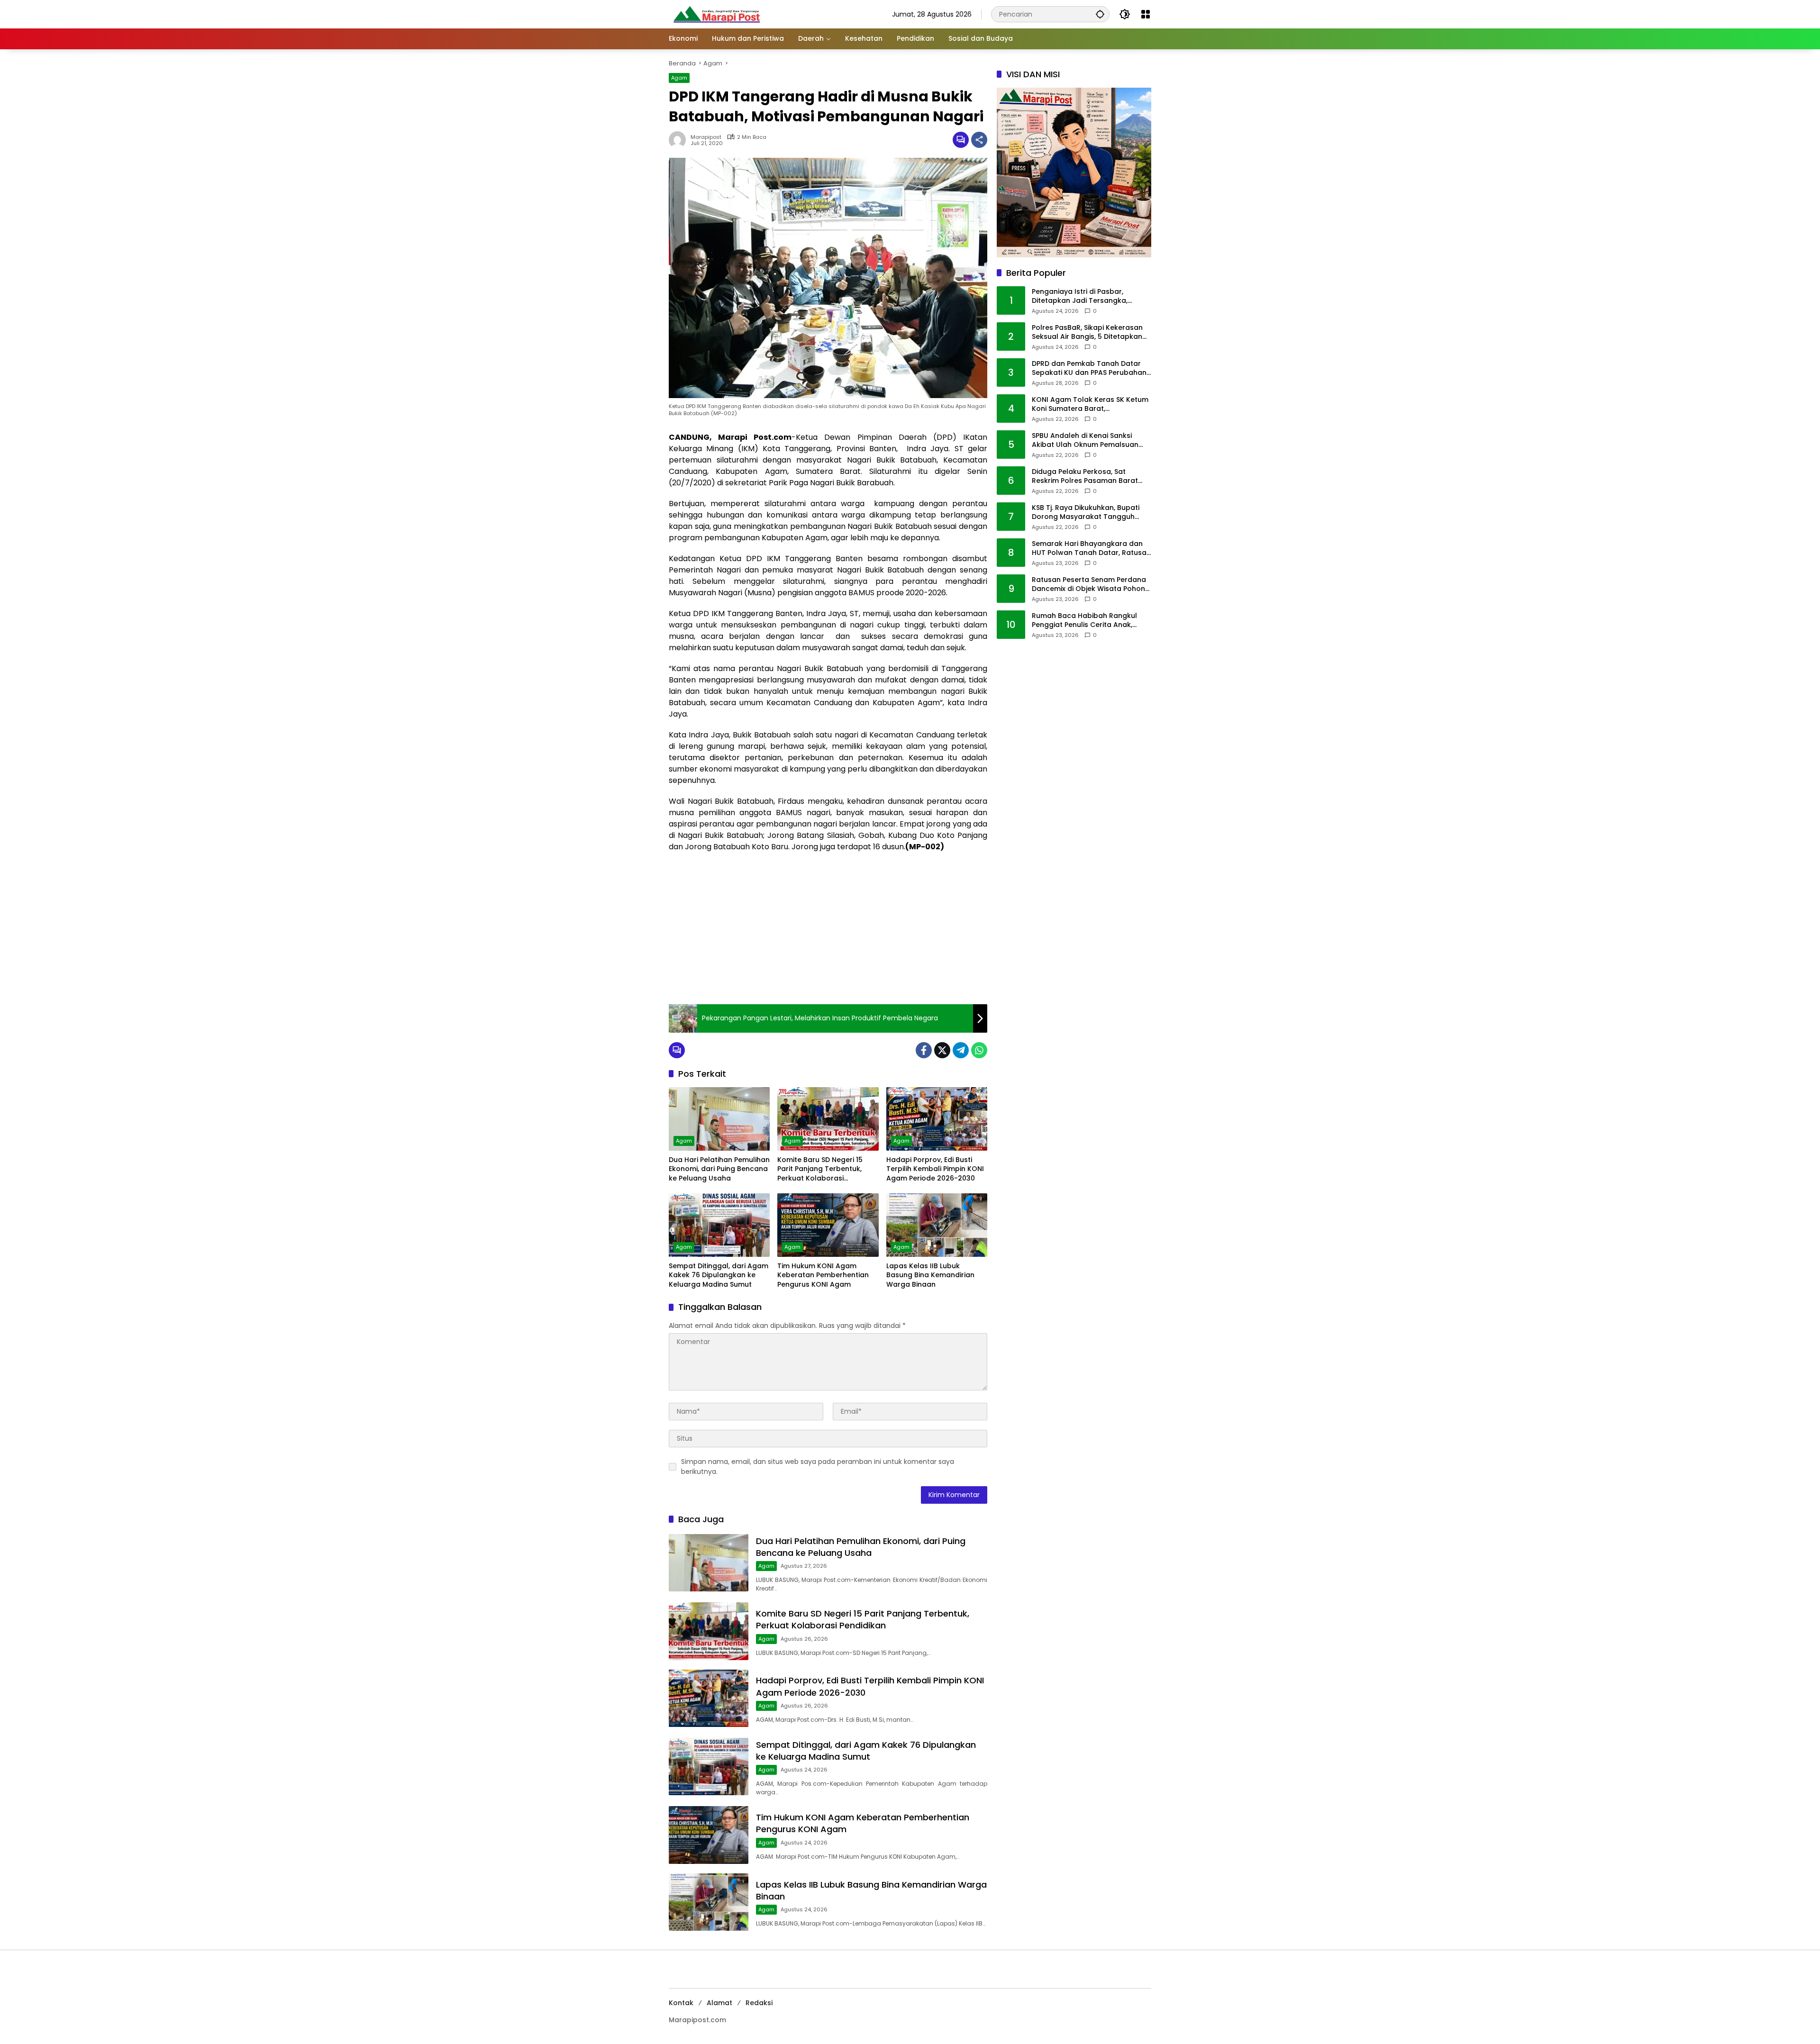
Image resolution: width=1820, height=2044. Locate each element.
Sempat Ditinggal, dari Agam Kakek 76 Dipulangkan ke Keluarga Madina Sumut (719, 1275)
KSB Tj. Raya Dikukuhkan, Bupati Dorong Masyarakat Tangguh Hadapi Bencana (1086, 513)
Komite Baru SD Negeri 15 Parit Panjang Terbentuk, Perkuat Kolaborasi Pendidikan (820, 1169)
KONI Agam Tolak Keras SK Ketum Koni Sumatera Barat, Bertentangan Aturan (1090, 404)
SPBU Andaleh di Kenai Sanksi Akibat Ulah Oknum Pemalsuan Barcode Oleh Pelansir (1085, 441)
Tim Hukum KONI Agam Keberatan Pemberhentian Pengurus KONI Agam (823, 1275)
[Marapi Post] (716, 14)
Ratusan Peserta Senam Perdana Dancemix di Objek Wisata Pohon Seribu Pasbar (1089, 585)
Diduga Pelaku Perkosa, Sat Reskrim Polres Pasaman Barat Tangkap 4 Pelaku (1085, 477)
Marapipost (706, 137)
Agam (679, 78)
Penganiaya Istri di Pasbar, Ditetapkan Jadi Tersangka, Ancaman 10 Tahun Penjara (1080, 296)
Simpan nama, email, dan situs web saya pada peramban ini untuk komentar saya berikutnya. (818, 1467)
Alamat (719, 2003)
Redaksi (759, 2003)
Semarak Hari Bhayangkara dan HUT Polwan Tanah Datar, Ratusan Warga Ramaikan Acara (1091, 549)
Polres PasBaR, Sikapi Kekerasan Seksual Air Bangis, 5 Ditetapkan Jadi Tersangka (1087, 332)
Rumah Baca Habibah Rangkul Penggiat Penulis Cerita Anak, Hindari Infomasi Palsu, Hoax (1084, 621)
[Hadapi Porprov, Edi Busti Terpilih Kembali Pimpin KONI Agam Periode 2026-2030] (937, 1119)
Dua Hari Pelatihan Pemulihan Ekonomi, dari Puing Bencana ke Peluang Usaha (719, 1169)
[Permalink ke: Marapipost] (680, 140)
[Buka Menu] (1146, 14)
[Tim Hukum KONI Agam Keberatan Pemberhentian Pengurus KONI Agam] (828, 1225)
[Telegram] (961, 1050)
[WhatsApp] (979, 1050)
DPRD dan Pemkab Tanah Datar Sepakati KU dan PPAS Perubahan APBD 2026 (1089, 368)
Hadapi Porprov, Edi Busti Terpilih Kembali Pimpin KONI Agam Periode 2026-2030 (935, 1169)
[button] (1100, 14)
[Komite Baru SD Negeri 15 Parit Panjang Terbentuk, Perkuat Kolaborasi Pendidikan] (828, 1119)
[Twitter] (942, 1050)
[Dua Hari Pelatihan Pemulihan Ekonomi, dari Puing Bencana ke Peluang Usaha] (719, 1119)
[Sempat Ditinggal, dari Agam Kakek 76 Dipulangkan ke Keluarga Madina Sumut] (719, 1225)
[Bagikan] (979, 140)
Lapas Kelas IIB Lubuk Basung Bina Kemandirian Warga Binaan (930, 1275)
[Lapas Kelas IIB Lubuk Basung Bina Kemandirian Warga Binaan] (937, 1225)
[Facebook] (924, 1050)
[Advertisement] (828, 928)
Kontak (681, 2003)
